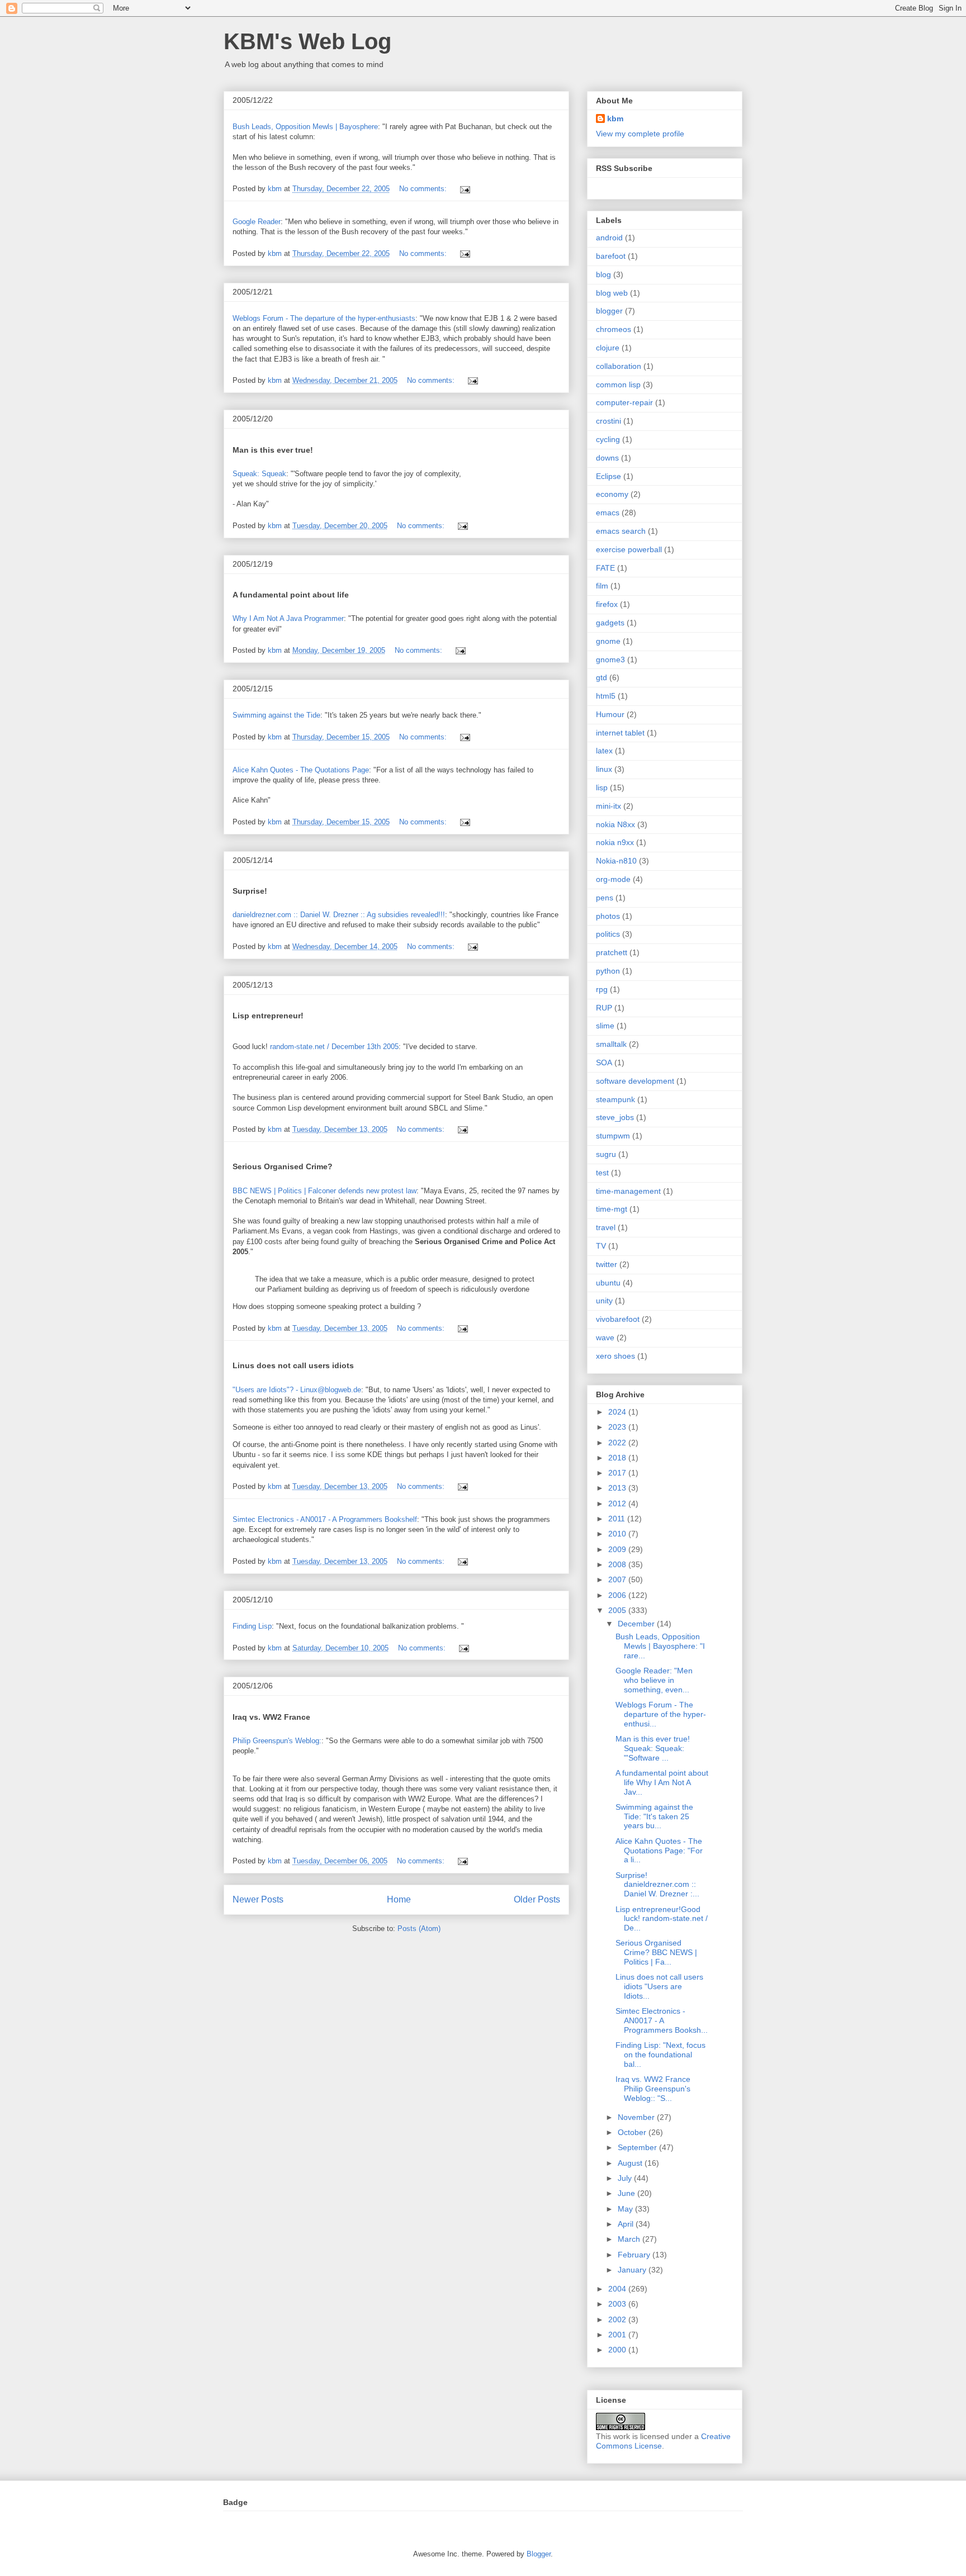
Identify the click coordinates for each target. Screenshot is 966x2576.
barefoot (611, 256)
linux (604, 769)
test (602, 1173)
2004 (618, 2289)
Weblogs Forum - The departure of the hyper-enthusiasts (324, 318)
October (633, 2132)
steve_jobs (615, 1117)
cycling (608, 439)
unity (604, 1301)
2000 (618, 2350)
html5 (606, 696)
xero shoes (615, 1356)
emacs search (621, 531)
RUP (604, 1008)
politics (608, 934)
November (637, 2117)
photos (608, 916)
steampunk (615, 1099)
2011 (618, 1519)
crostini (609, 421)
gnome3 (610, 660)
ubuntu (608, 1283)
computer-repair (624, 402)
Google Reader (257, 222)
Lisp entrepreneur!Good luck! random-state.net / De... (662, 1919)
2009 (618, 1549)
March (630, 2239)
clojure (608, 348)
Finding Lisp (252, 1626)
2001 (618, 2335)
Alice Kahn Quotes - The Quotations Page (301, 770)
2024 (618, 1412)
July (626, 2178)
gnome (608, 641)
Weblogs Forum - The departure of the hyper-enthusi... (661, 1714)
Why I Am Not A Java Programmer (288, 618)
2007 (618, 1579)
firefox (607, 604)
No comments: (424, 189)
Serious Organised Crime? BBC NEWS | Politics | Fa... (656, 1952)
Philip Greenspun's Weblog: (277, 1741)
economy (612, 494)
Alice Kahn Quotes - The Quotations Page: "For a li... (659, 1851)
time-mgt (612, 1209)
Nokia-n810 (616, 861)
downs (607, 458)
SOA (604, 1062)
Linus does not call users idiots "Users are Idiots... (659, 1986)
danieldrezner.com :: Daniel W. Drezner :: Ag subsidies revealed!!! (339, 915)
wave (605, 1337)
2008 (618, 1564)
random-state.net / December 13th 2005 (334, 1047)
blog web (612, 293)
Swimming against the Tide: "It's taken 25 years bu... (654, 1816)
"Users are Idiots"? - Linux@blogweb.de (297, 1390)
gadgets (610, 623)
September (638, 2147)
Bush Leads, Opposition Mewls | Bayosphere (305, 127)
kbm (615, 118)
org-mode (613, 879)
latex (604, 751)
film (602, 586)
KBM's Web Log (307, 41)
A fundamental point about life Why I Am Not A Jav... (662, 1782)
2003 (618, 2304)
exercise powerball (629, 549)
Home (399, 1899)
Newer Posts (258, 1899)
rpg (602, 989)
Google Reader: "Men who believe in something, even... (654, 1680)
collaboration (619, 366)
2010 (618, 1534)
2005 (618, 1610)
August (631, 2163)
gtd (602, 677)
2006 (618, 1595)
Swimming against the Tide (276, 715)
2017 (618, 1473)
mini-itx (609, 806)
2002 (618, 2319)
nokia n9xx (615, 842)
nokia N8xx (615, 824)
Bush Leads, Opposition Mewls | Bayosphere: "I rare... (660, 1646)
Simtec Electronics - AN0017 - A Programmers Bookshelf (325, 1519)
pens (605, 898)
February (635, 2255)
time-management (628, 1191)
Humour (610, 714)
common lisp (618, 385)
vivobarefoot (618, 1319)
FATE (605, 568)
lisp (602, 787)
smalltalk (611, 1044)
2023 (618, 1427)
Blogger (539, 2554)
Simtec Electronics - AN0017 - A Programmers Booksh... (662, 2020)
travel (606, 1227)
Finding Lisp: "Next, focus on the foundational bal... (660, 2055)
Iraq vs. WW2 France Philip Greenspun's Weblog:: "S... (653, 2089)
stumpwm (613, 1136)
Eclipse (609, 476)
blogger (609, 311)
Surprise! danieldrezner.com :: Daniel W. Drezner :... (657, 1885)
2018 (618, 1458)
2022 (618, 1443)
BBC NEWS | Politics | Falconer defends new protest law (325, 1191)
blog (603, 274)
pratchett (612, 952)
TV (601, 1246)
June (628, 2193)
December (637, 1624)
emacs (608, 513)
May (626, 2209)
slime (605, 1026)
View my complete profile (640, 134)
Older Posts (537, 1899)
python (608, 971)
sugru (606, 1154)
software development (635, 1081)
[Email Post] (464, 189)
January (633, 2270)
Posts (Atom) (419, 1929)
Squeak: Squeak (259, 474)
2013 (618, 1488)
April (627, 2224)
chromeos (614, 329)
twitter (607, 1264)
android (609, 238)
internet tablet (620, 733)
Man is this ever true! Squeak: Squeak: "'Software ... (653, 1748)
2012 (618, 1503)
